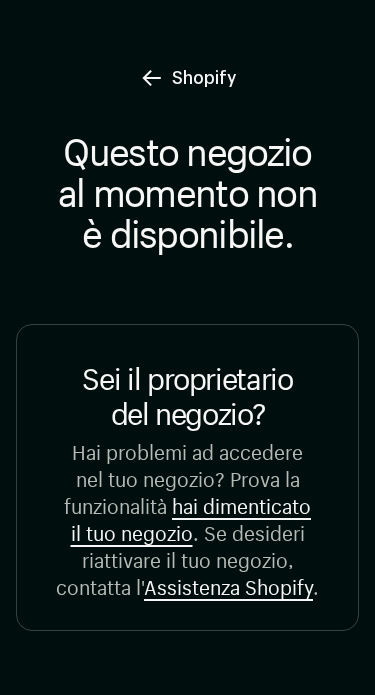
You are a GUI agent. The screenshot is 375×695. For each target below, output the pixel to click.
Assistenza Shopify (228, 584)
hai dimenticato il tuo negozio (191, 517)
